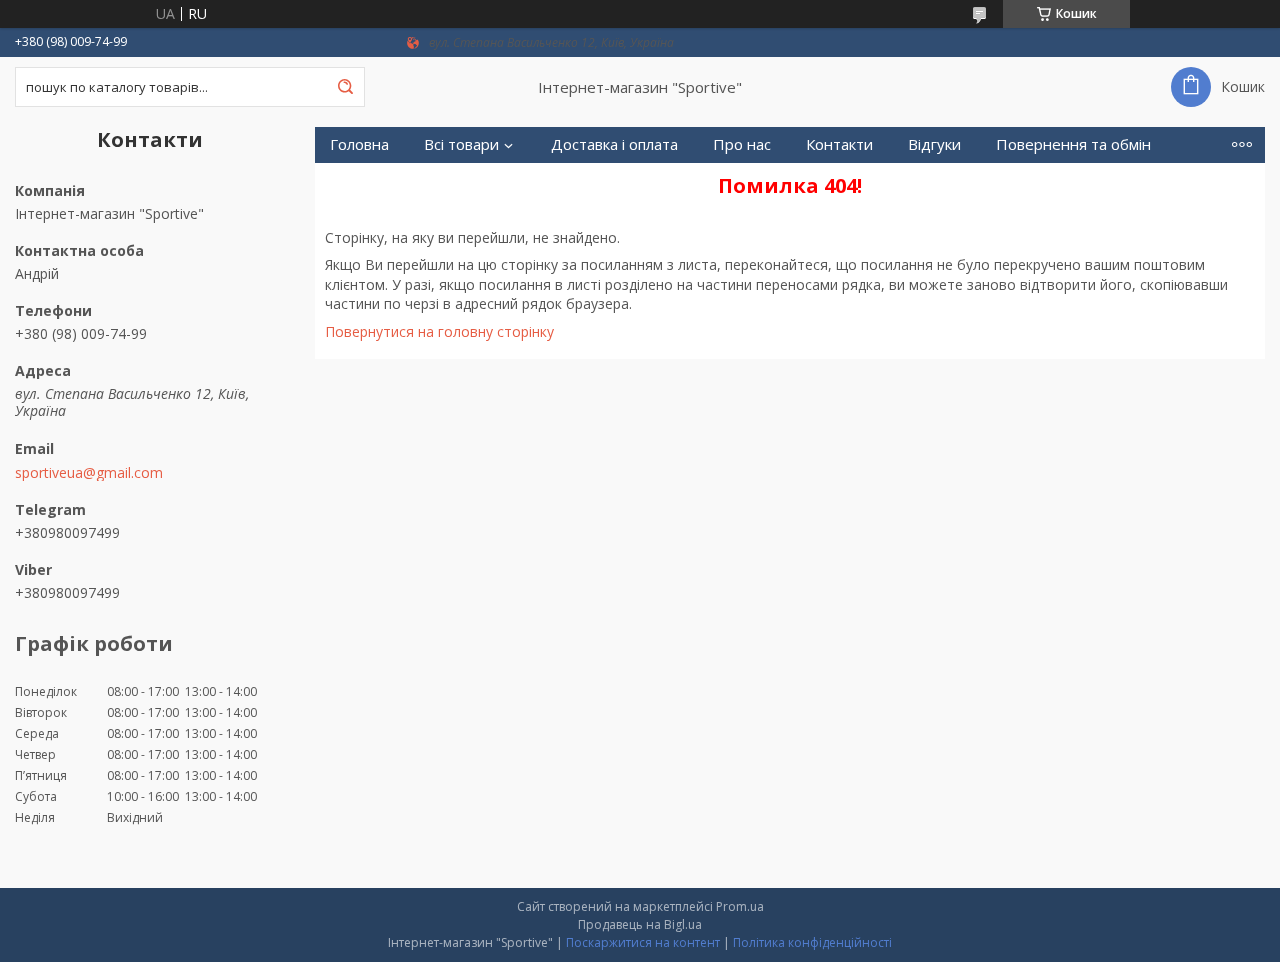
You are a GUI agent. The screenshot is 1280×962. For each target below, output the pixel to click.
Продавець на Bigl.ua (640, 924)
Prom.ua (740, 906)
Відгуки (934, 144)
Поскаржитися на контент (643, 942)
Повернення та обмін (1073, 144)
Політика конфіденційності (812, 942)
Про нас (742, 144)
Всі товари (461, 144)
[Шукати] (345, 87)
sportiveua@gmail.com (89, 473)
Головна (359, 144)
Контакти (839, 144)
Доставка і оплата (614, 144)
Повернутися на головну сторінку (439, 331)
